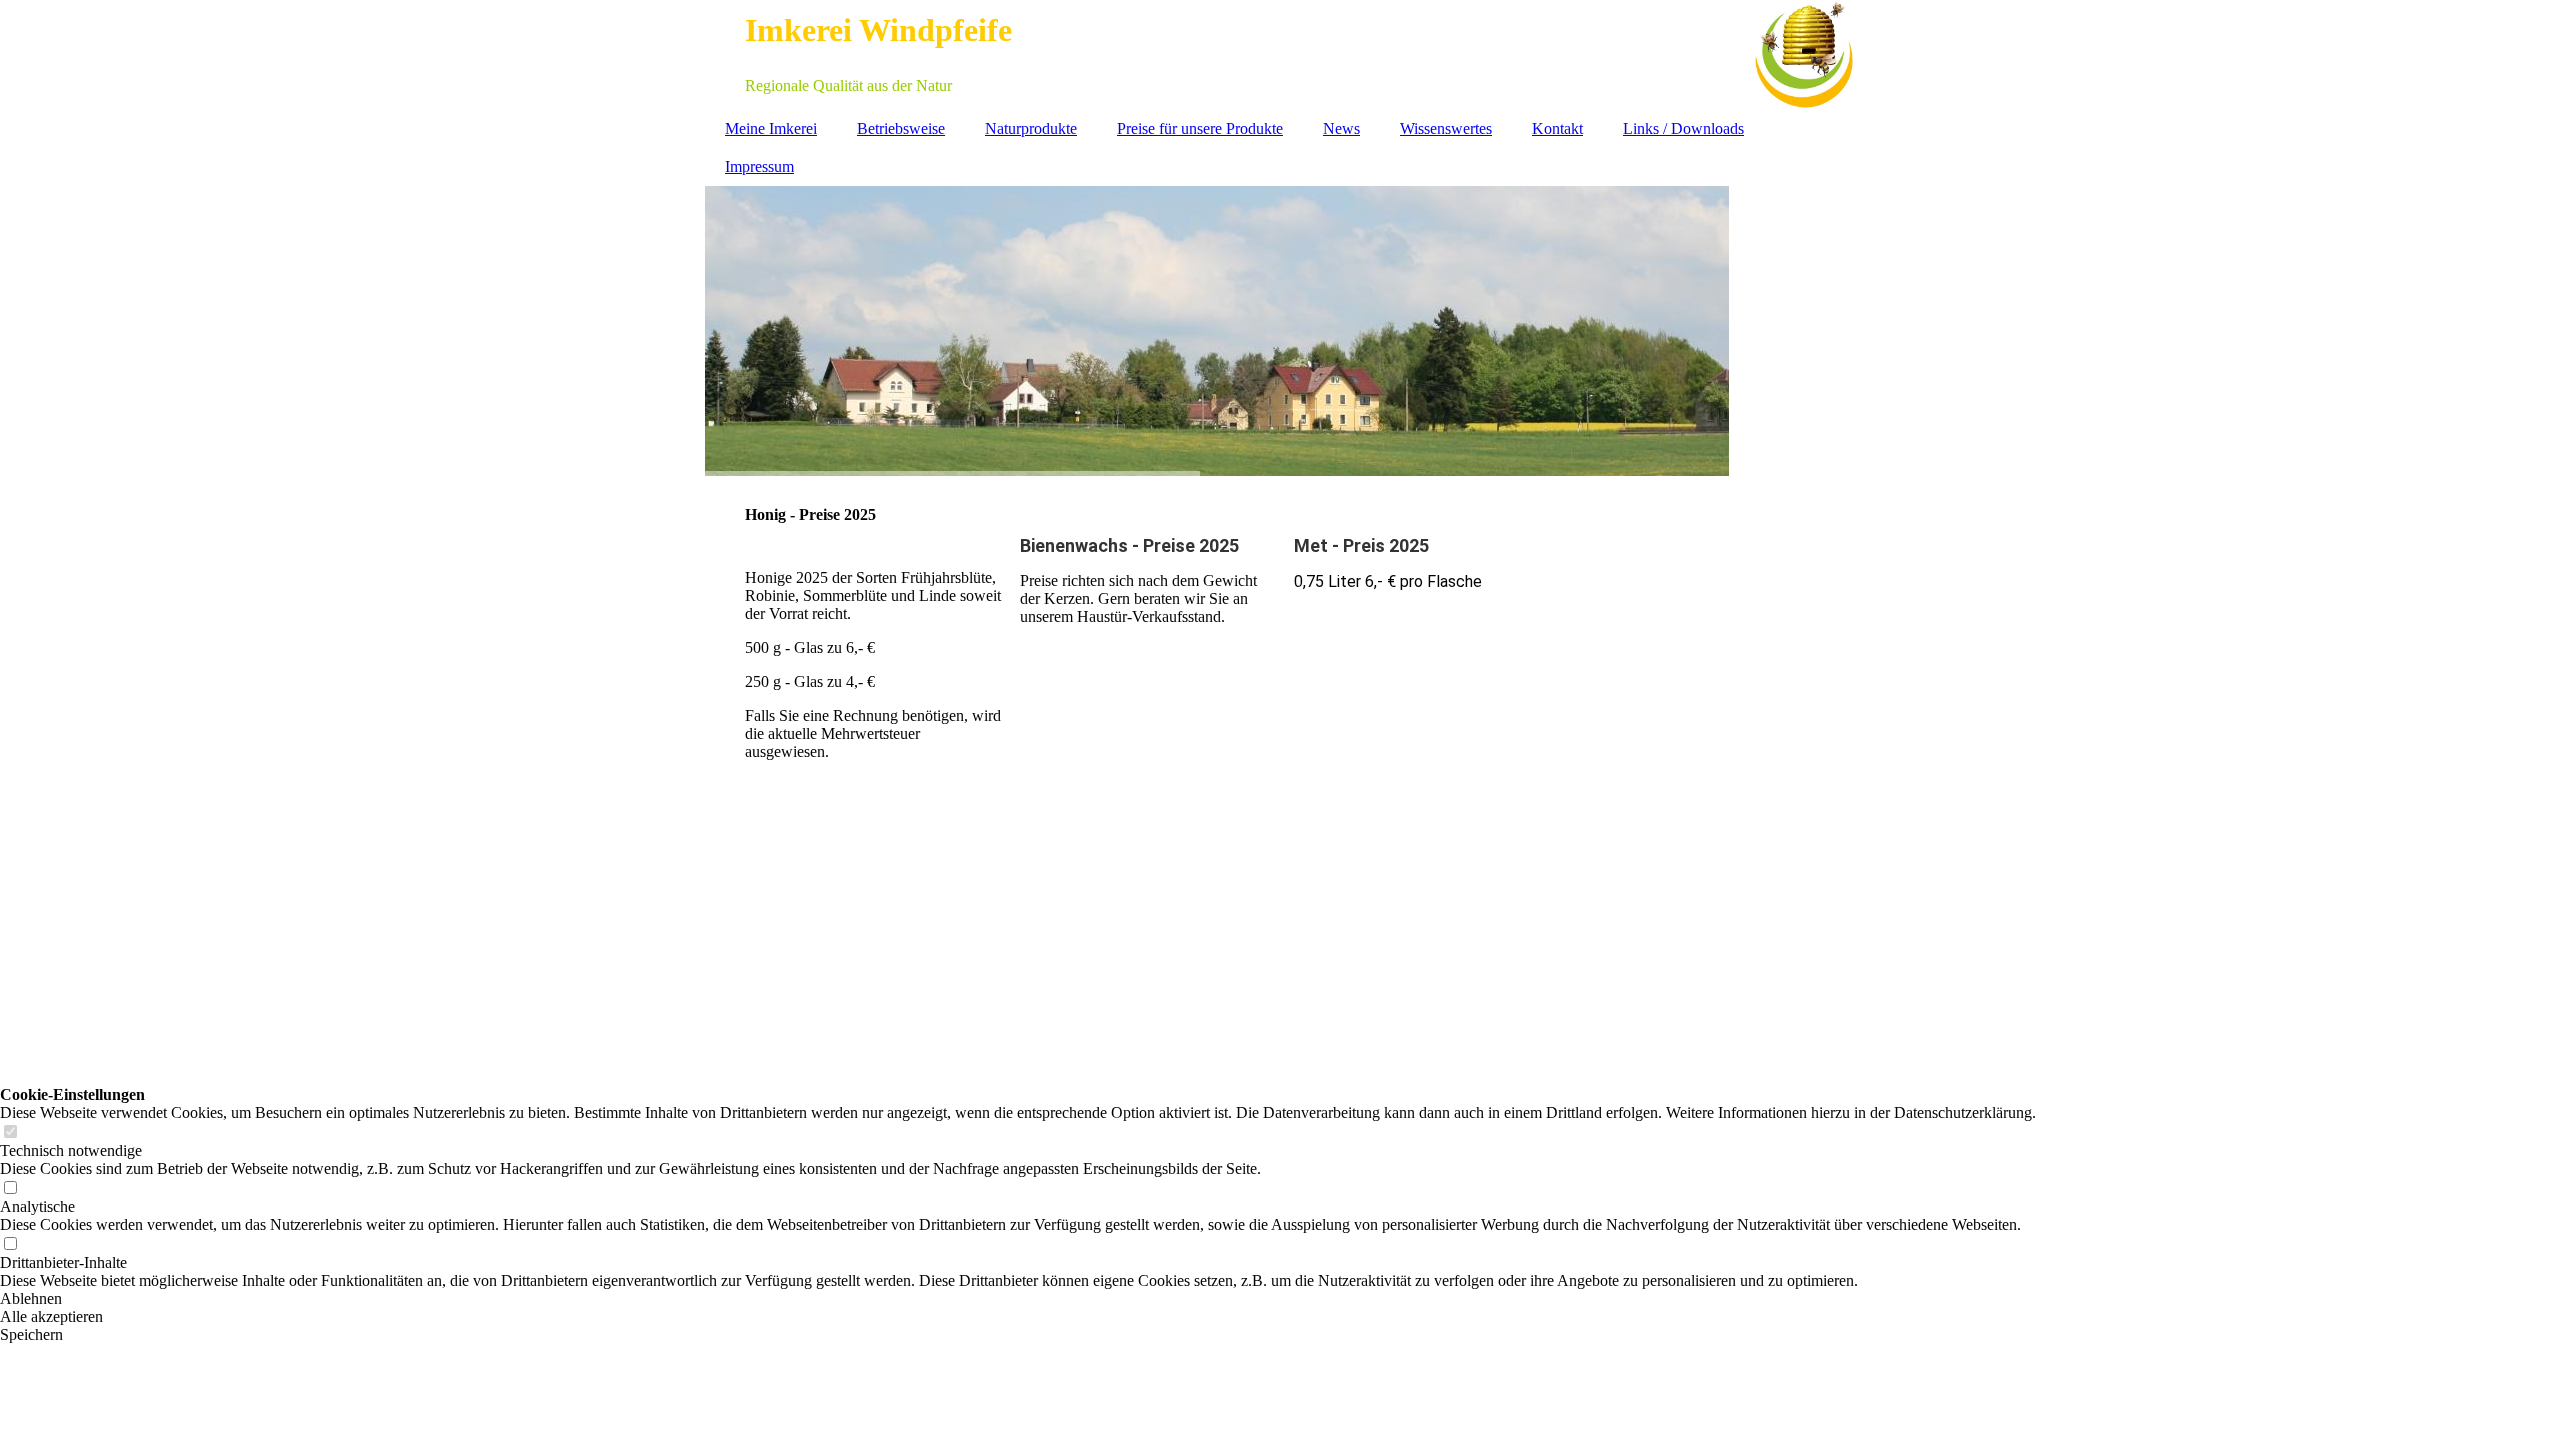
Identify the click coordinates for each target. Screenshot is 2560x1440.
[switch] (10, 1132)
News (1341, 128)
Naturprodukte (1031, 128)
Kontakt (1557, 128)
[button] (1018, 1299)
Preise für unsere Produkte (1200, 128)
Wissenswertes (1446, 128)
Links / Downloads (1683, 128)
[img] (1280, 55)
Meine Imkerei (771, 128)
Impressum (759, 166)
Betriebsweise (901, 128)
